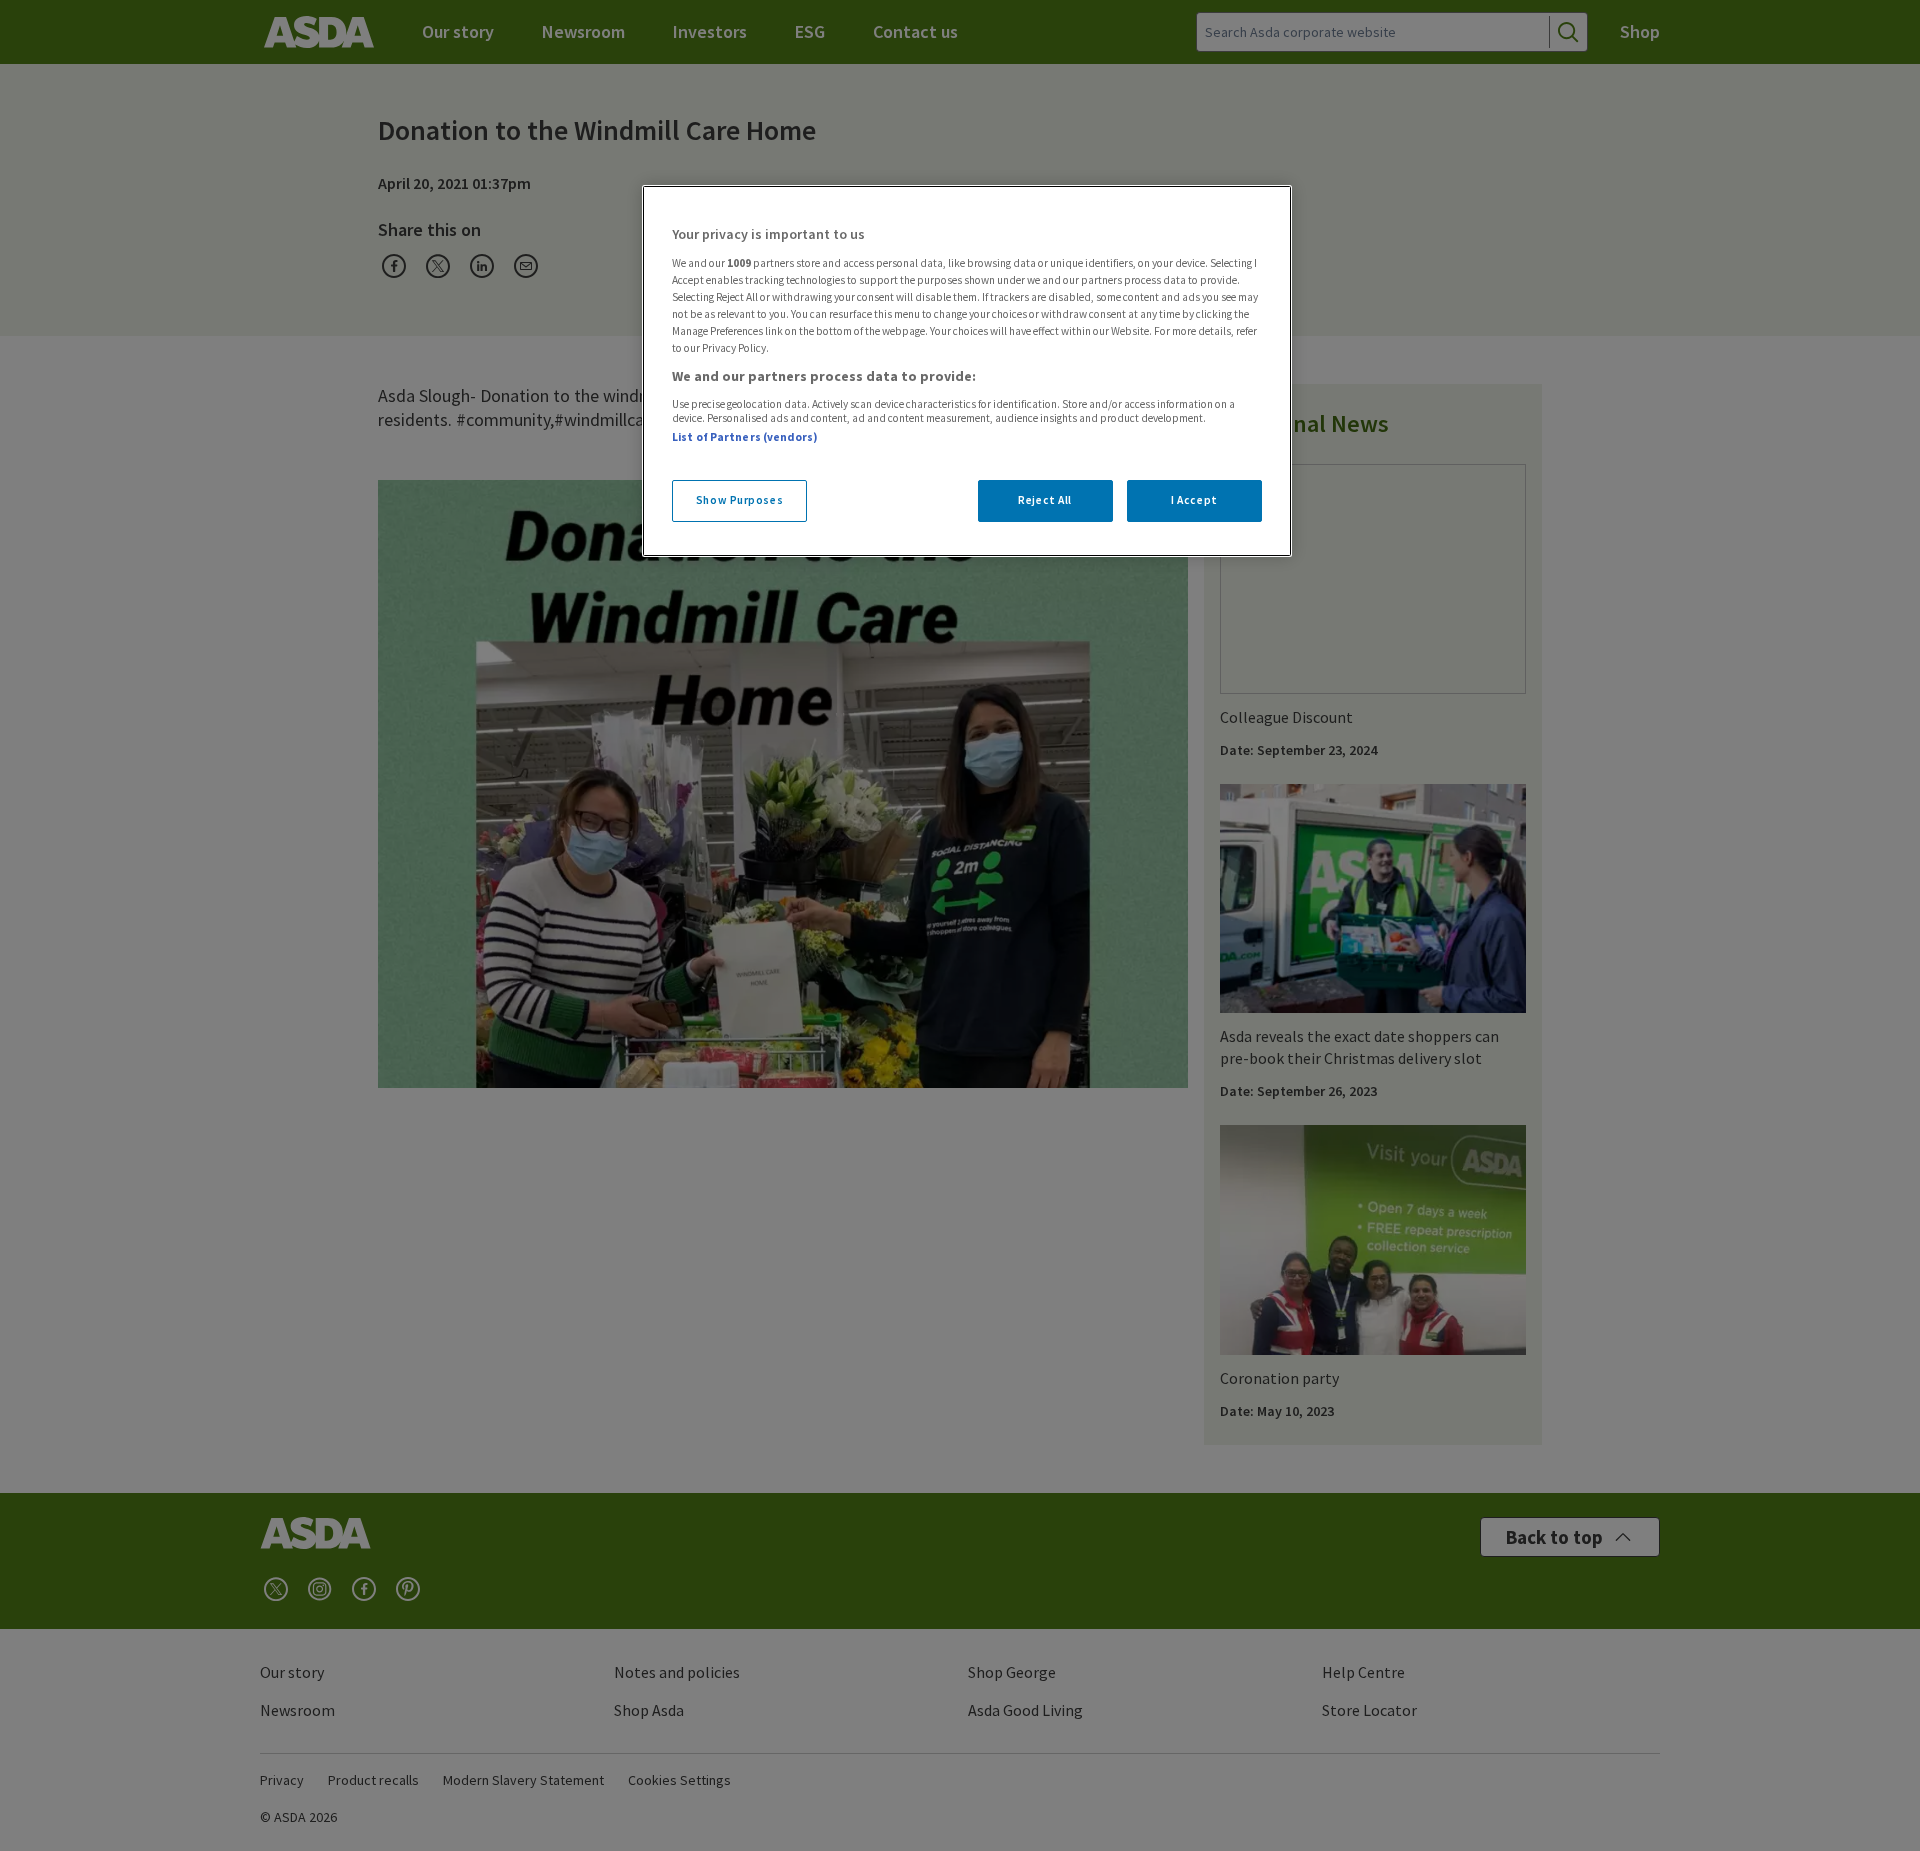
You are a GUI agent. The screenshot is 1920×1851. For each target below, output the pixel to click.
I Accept (1194, 500)
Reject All (1045, 500)
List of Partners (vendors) (745, 437)
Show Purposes (739, 500)
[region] (967, 371)
